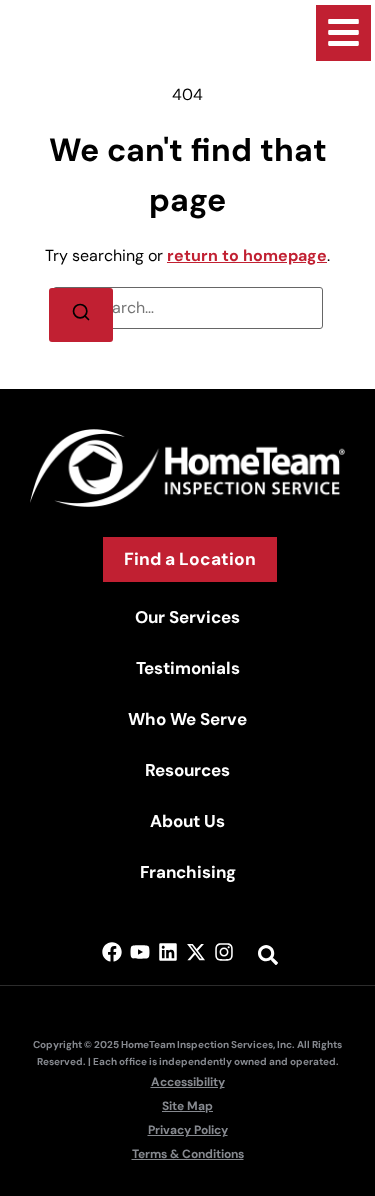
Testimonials (188, 668)
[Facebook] (112, 952)
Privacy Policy (188, 1130)
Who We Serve (187, 719)
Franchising (188, 872)
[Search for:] (188, 308)
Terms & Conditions (188, 1154)
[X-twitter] (196, 952)
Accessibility (188, 1082)
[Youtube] (140, 952)
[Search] (81, 315)
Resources (187, 770)
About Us (187, 821)
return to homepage (247, 255)
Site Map (187, 1106)
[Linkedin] (168, 952)
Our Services (187, 617)
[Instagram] (224, 952)
